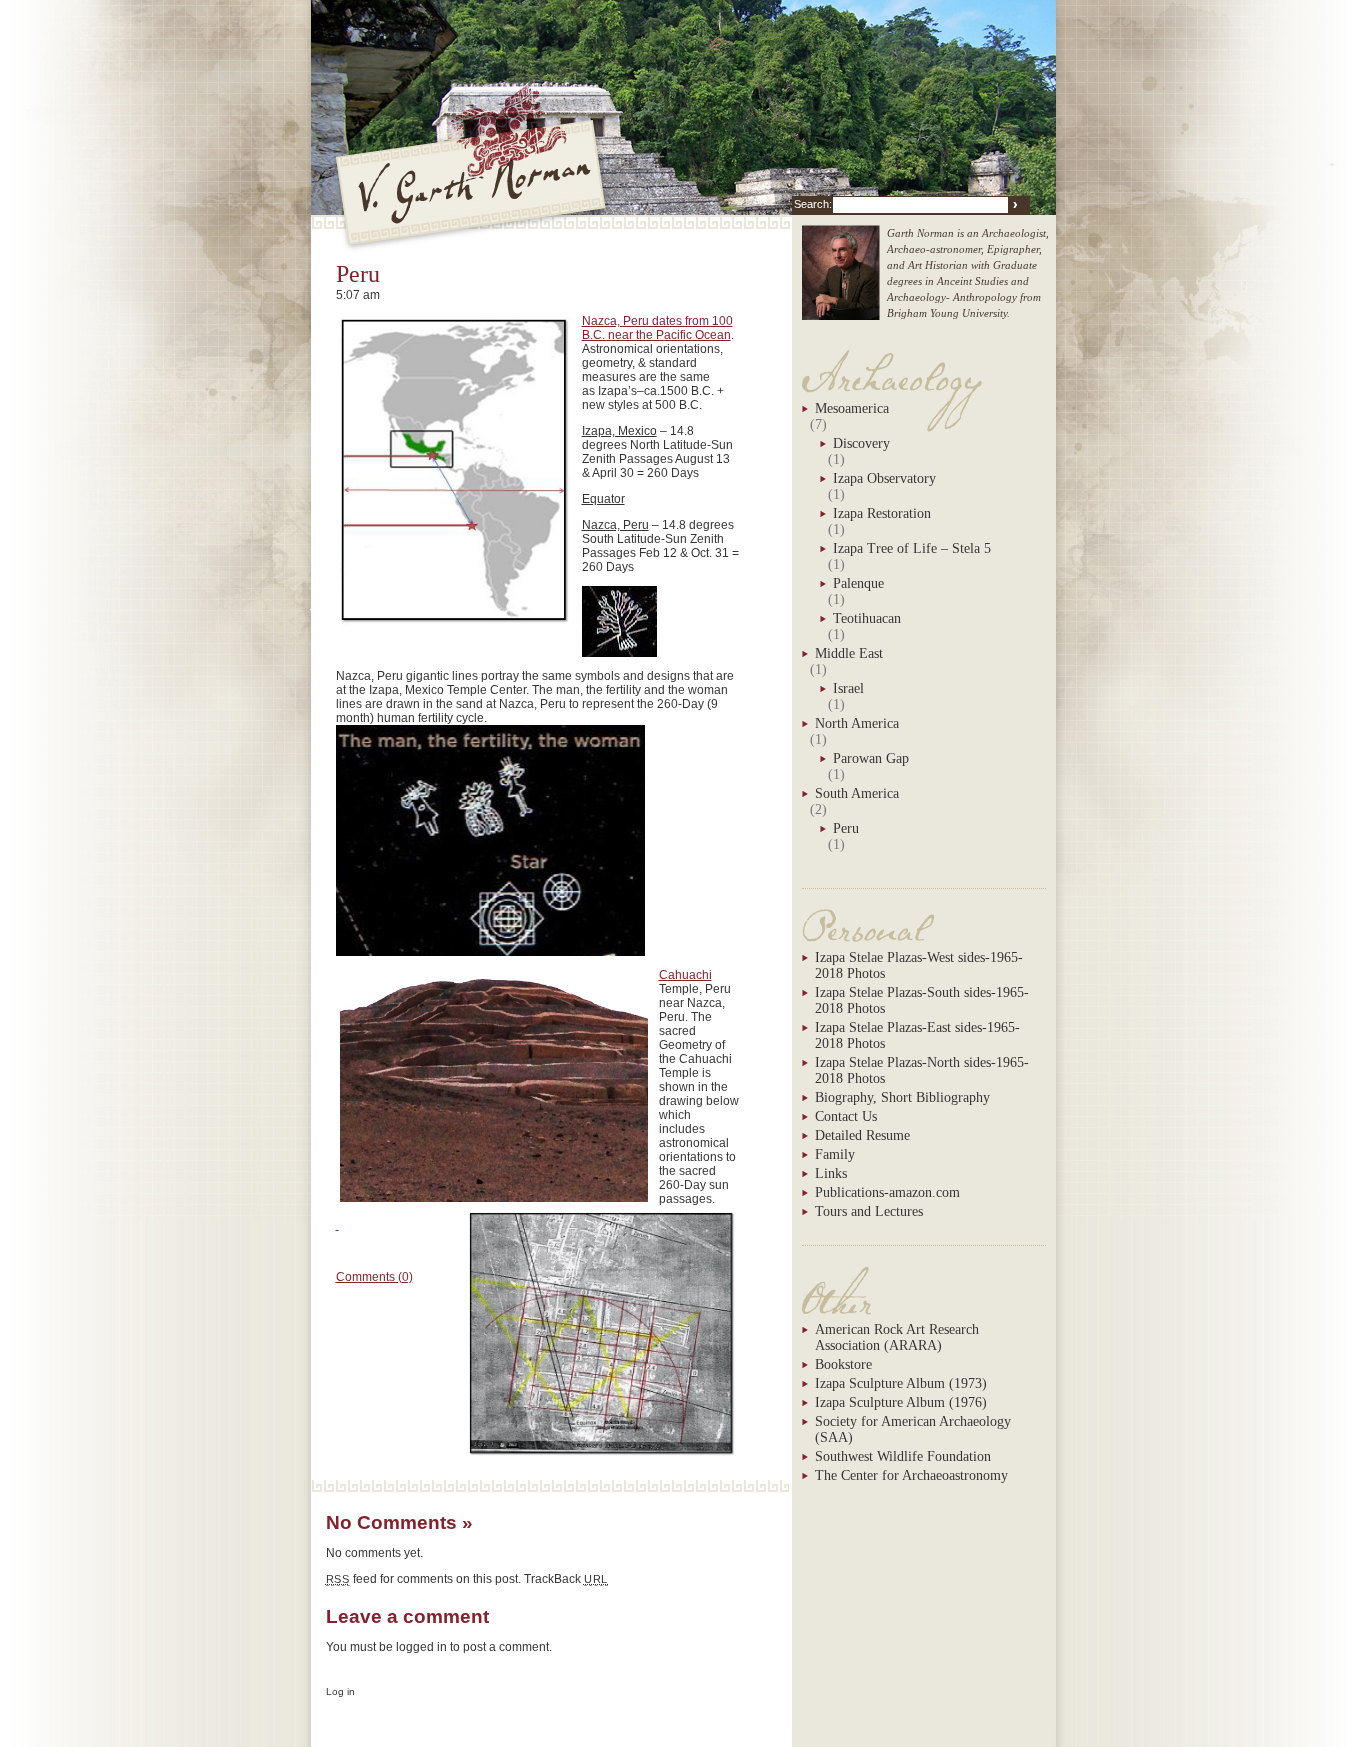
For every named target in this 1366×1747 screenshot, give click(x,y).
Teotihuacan (867, 618)
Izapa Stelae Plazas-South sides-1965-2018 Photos (922, 1000)
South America (857, 793)
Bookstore (843, 1364)
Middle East (849, 653)
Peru (358, 274)
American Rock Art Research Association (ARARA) (897, 1337)
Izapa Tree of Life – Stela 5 (912, 548)
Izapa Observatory (884, 478)
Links (831, 1173)
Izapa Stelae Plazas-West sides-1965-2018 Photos (919, 965)
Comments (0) (374, 1277)
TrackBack (566, 1579)
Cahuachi (685, 975)
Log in (340, 1691)
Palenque (858, 583)
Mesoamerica (852, 408)
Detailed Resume (862, 1135)
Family (835, 1154)
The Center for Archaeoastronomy (911, 1475)
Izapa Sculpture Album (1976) (901, 1402)
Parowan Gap (871, 758)
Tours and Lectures (869, 1211)
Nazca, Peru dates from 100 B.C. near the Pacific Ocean (657, 328)
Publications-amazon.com (887, 1192)
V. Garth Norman (472, 182)
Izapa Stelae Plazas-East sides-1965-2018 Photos (917, 1035)
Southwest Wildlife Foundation (903, 1456)
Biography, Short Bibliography (902, 1097)
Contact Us (846, 1116)
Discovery (861, 443)
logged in (421, 1647)
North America (857, 723)
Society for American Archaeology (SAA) (913, 1429)
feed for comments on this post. (423, 1579)
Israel (848, 688)
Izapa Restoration (882, 513)
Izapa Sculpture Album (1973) (901, 1383)
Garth (841, 282)
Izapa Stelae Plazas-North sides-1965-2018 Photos (922, 1070)
